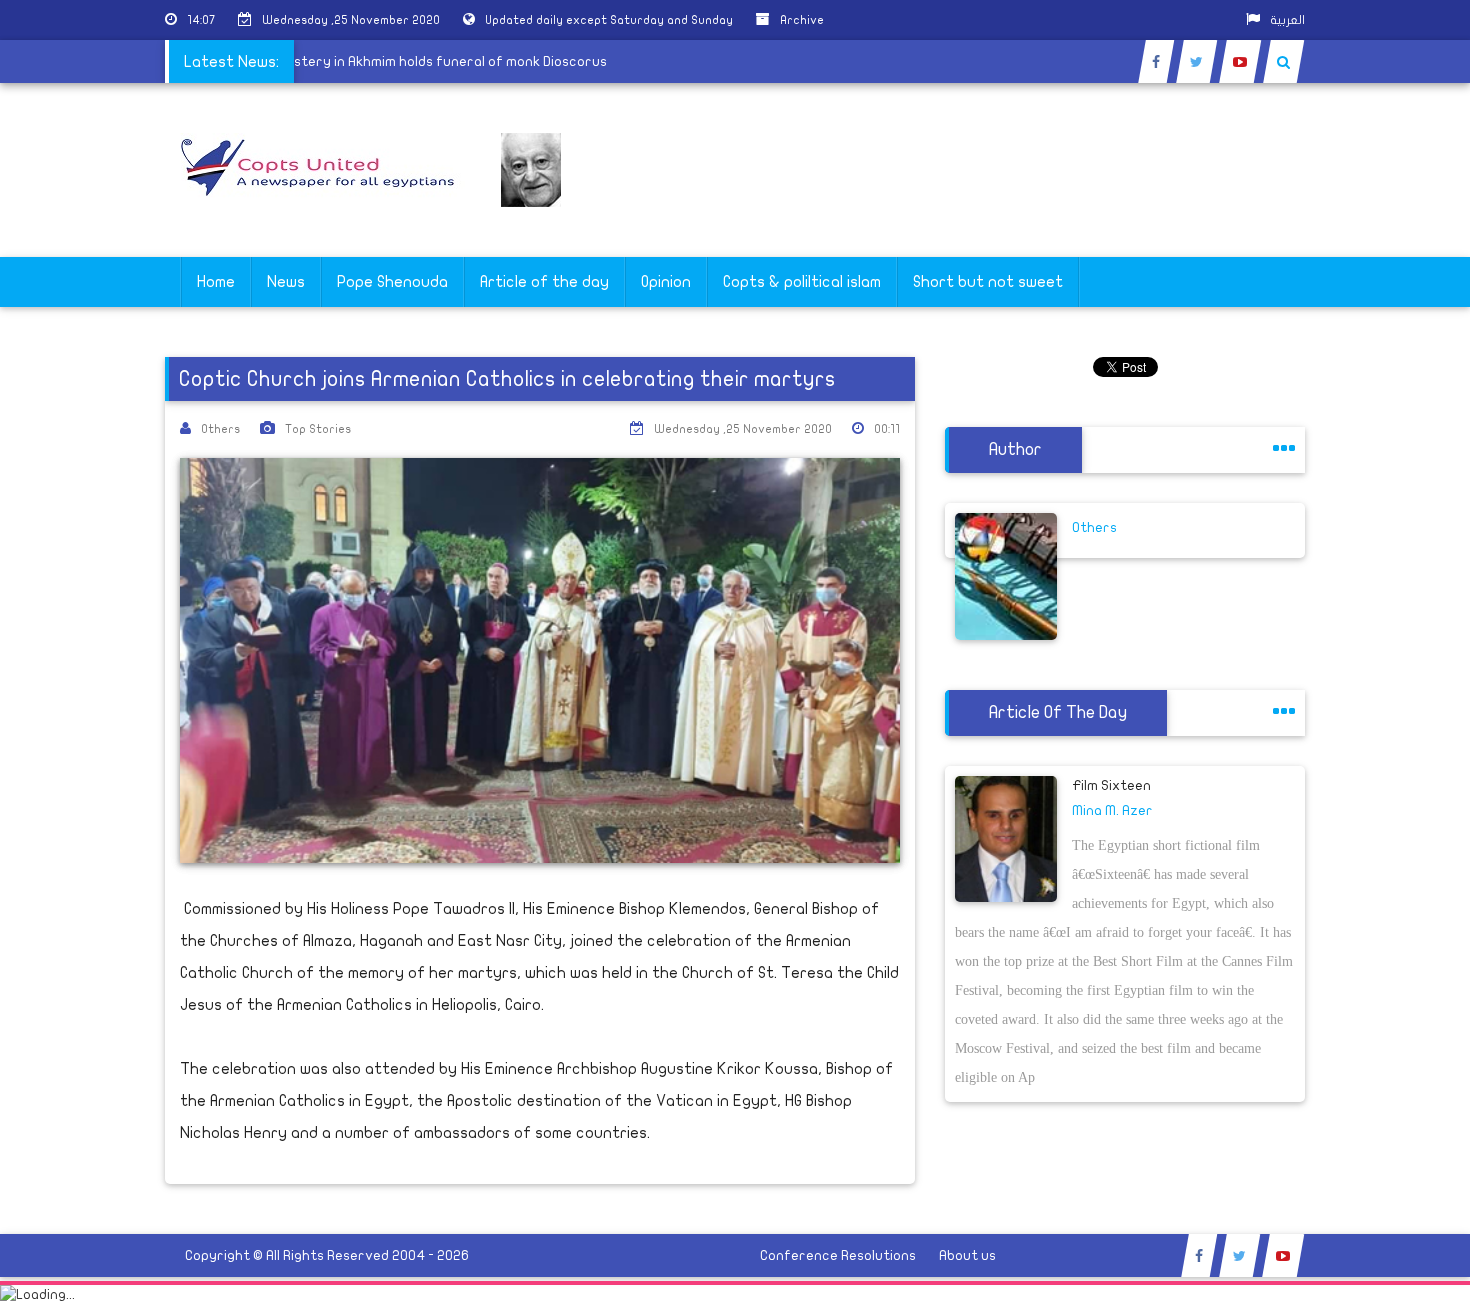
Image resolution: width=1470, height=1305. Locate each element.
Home (216, 282)
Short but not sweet (988, 282)
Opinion (666, 282)
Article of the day (544, 282)
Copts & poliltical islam (802, 282)
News (286, 282)
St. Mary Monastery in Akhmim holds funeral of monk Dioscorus (413, 61)
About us (967, 1255)
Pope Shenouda (392, 282)
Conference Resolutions (838, 1255)
